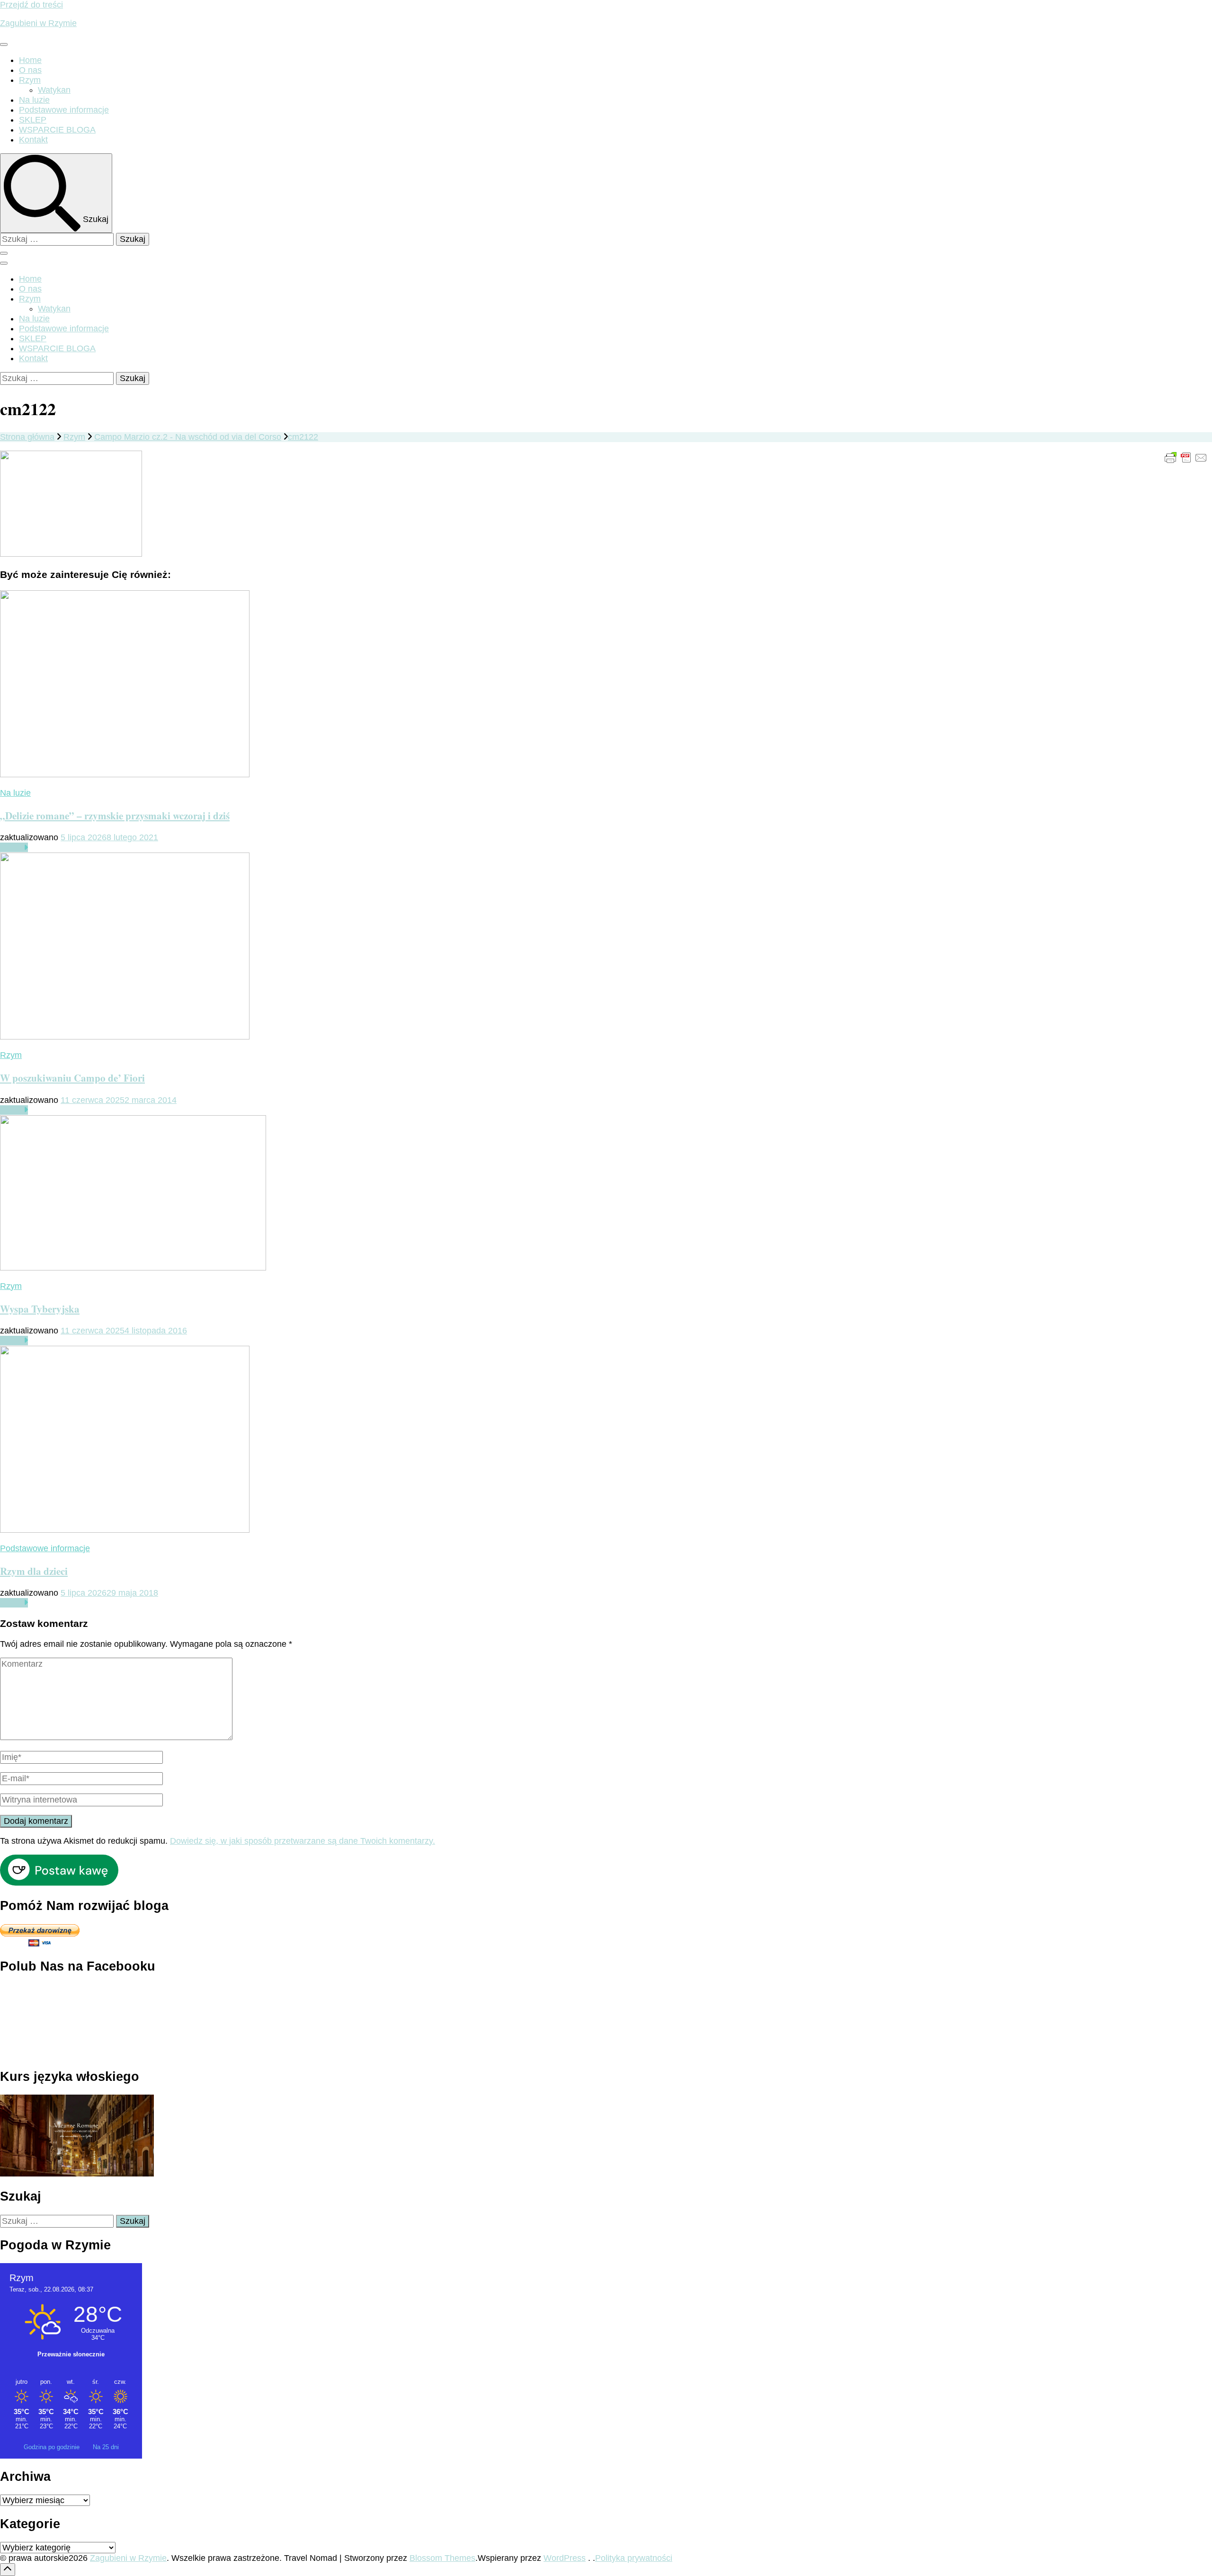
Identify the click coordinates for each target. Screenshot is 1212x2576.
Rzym (30, 80)
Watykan (54, 90)
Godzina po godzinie (53, 2447)
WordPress (565, 2558)
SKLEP (33, 120)
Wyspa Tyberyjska (40, 1309)
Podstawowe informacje (64, 110)
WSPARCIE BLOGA (57, 130)
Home (30, 60)
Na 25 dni (106, 2447)
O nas (30, 70)
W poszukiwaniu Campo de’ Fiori (72, 1078)
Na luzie (34, 100)
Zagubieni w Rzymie (38, 23)
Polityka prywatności (634, 2558)
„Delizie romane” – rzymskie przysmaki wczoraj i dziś (115, 815)
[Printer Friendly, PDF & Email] (1186, 457)
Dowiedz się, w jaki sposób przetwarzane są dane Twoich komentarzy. (303, 1841)
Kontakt (33, 140)
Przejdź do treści (31, 5)
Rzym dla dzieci (34, 1571)
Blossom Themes (442, 2558)
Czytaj (12, 847)
